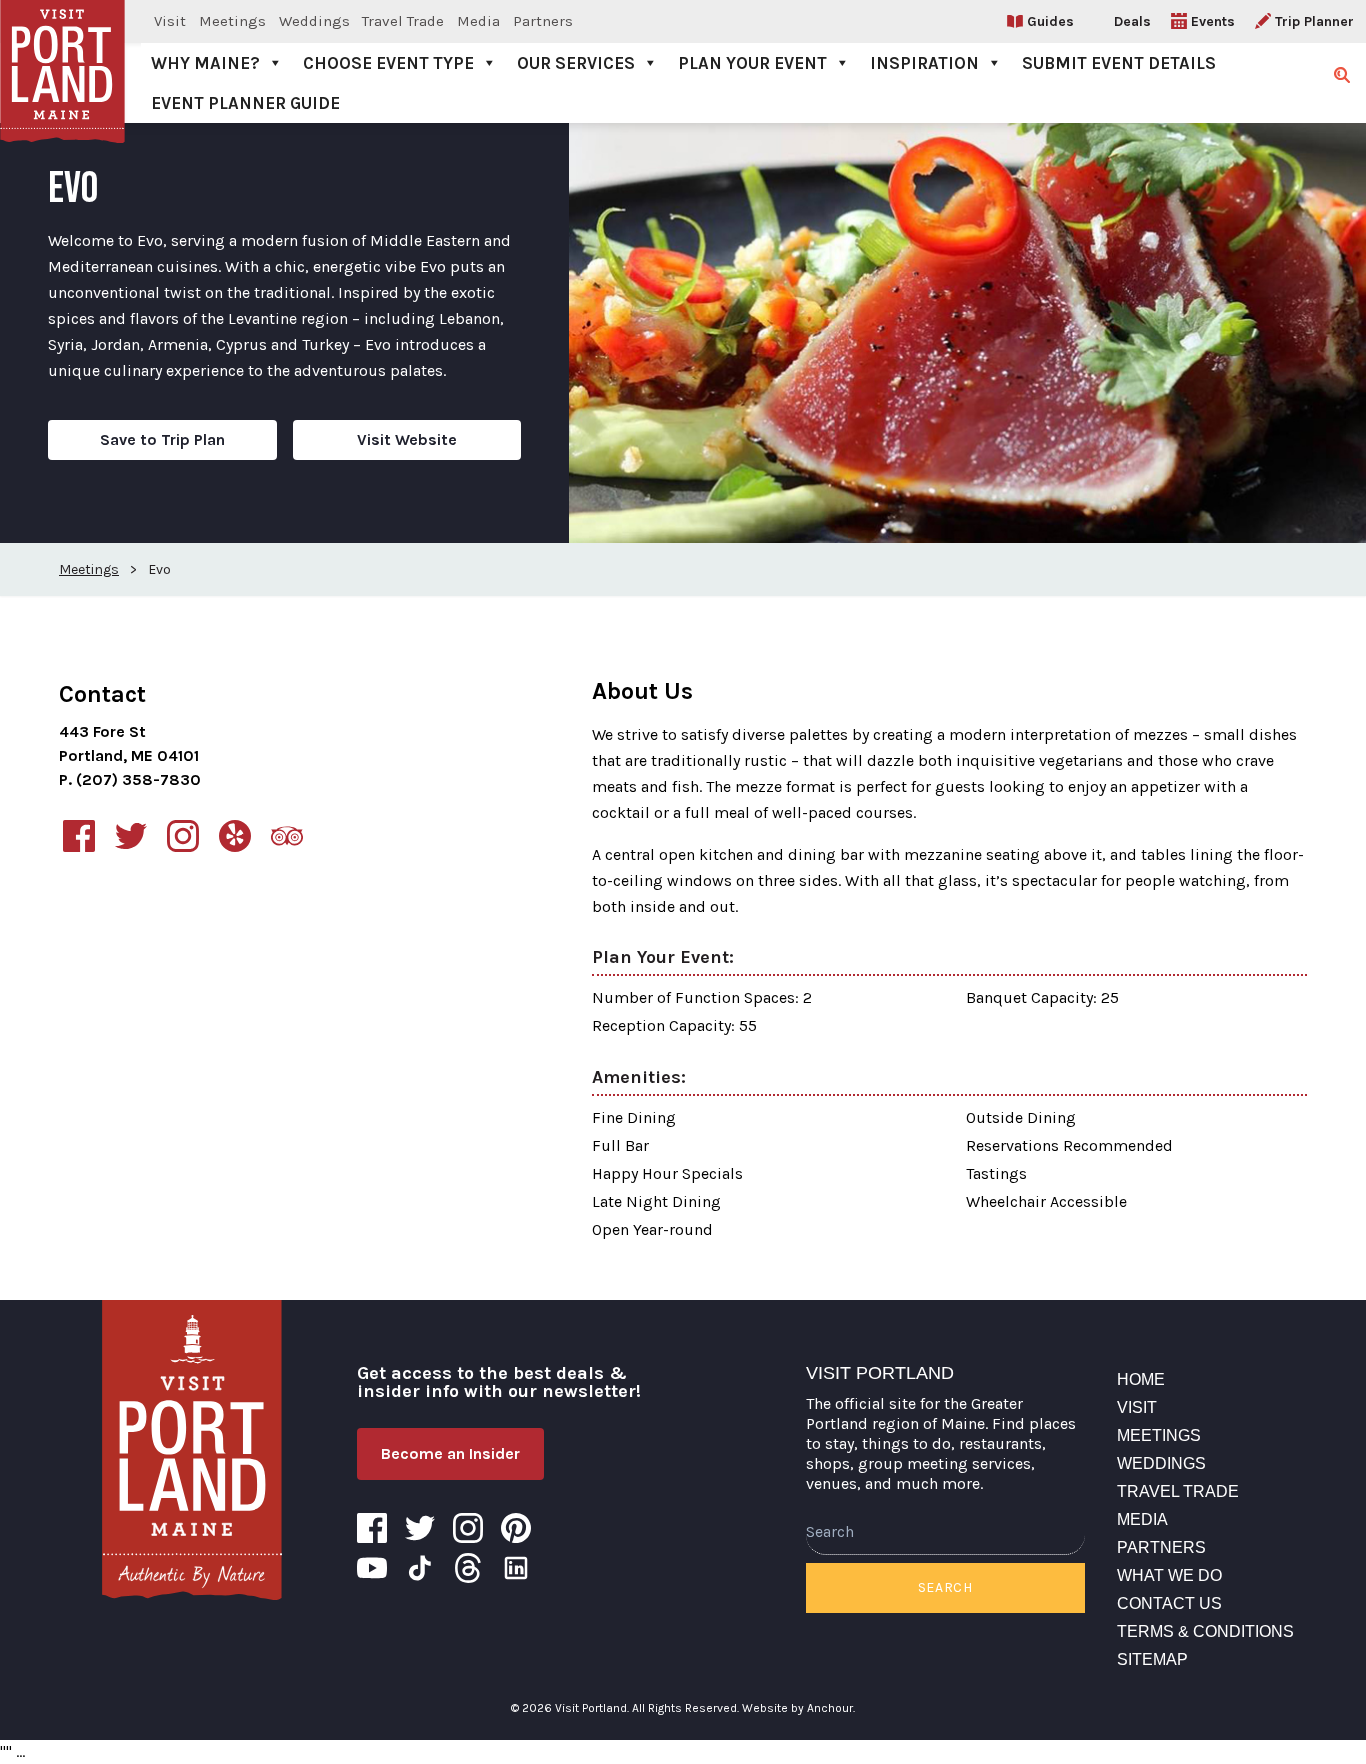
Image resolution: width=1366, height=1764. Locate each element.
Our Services (576, 63)
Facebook (372, 1528)
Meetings (232, 21)
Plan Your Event (752, 63)
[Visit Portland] (192, 1450)
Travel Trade (403, 21)
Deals (1132, 21)
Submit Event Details (1119, 63)
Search (945, 1587)
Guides (1050, 21)
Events (1213, 21)
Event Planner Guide (245, 103)
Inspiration (924, 63)
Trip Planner (1314, 21)
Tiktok (420, 1568)
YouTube (372, 1568)
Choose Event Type (388, 63)
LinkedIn (516, 1568)
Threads (468, 1568)
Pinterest (516, 1528)
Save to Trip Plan (162, 439)
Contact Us (1169, 1603)
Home (1141, 1379)
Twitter (420, 1528)
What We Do (1169, 1575)
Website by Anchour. (798, 1708)
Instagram (468, 1528)
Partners (543, 21)
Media (478, 21)
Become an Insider (450, 1453)
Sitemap (1152, 1659)
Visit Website (407, 439)
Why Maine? (205, 63)
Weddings (314, 21)
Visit (170, 21)
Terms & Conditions (1205, 1631)
